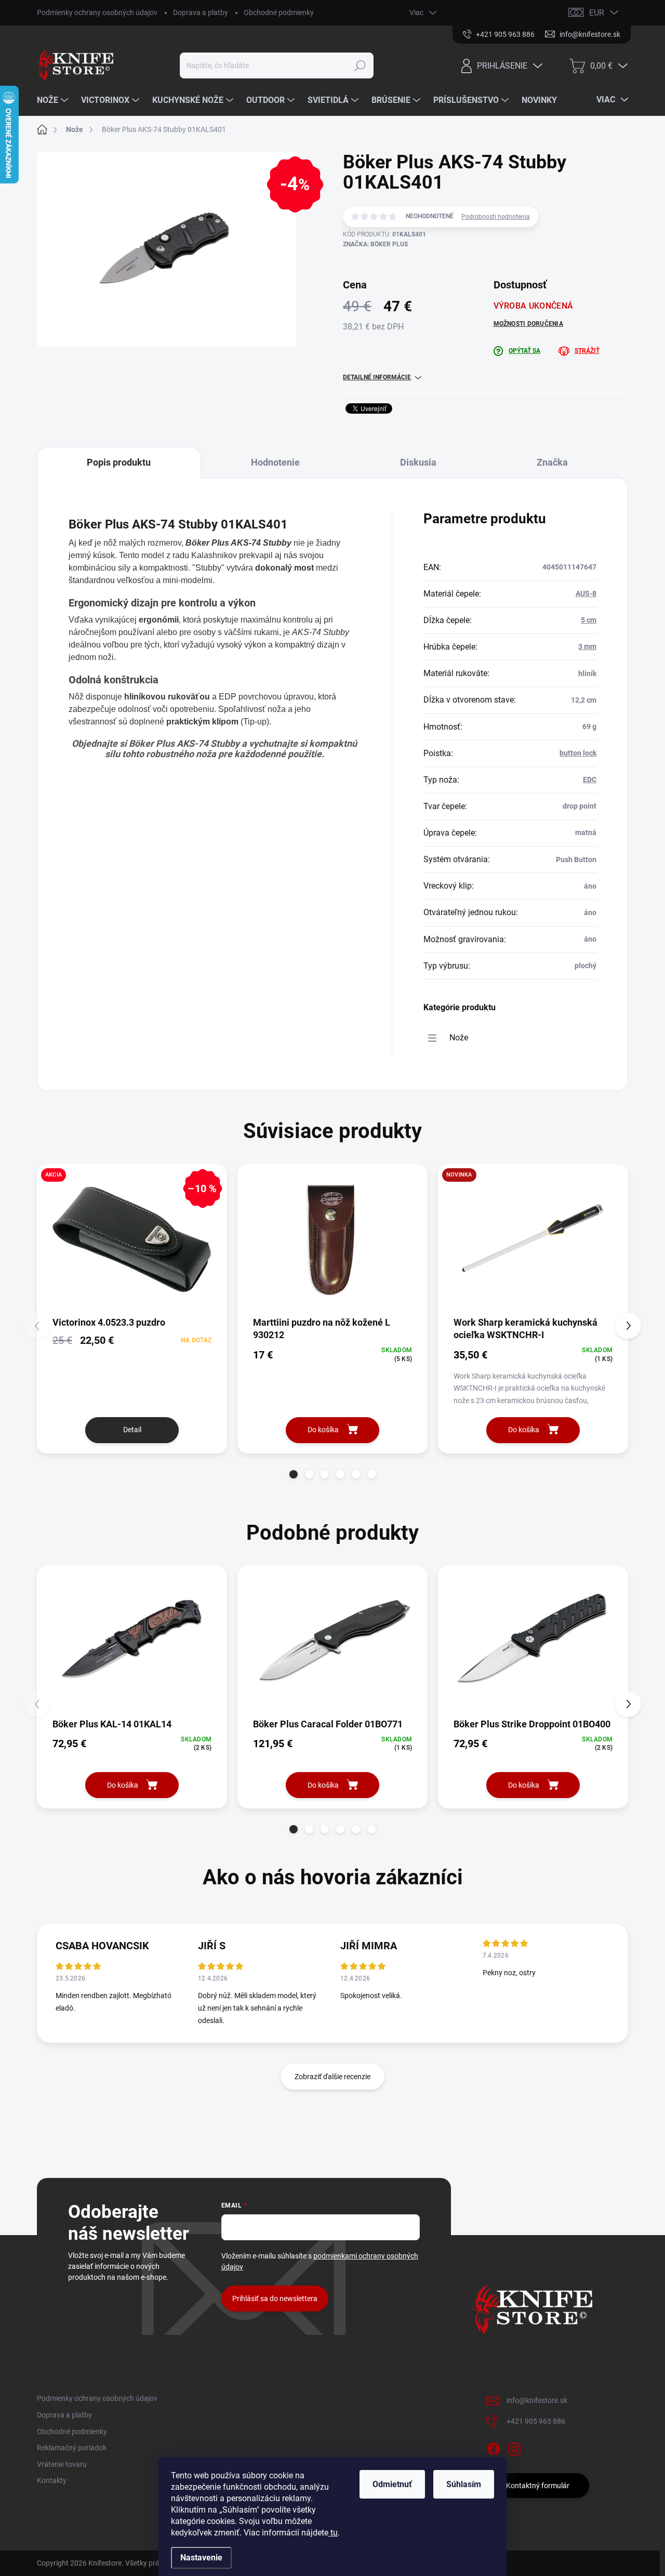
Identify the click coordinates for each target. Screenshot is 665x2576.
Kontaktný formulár (538, 2486)
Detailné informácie (377, 377)
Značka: (375, 244)
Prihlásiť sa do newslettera (275, 2298)
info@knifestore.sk (537, 2400)
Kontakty (52, 2480)
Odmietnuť (392, 2484)
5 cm (589, 620)
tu (333, 2533)
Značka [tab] (552, 462)
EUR (597, 13)
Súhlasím (464, 2484)
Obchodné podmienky (279, 12)
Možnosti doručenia (528, 324)
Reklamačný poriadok (72, 2448)
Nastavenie (201, 2558)
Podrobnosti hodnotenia (496, 217)
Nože (459, 1038)
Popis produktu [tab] (119, 462)
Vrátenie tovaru (62, 2464)
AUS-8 (586, 593)
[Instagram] (514, 2448)
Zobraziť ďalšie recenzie (332, 2077)
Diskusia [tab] (418, 462)
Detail (132, 1430)
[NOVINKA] (533, 1239)
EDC (590, 780)
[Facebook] (494, 2448)
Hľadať (360, 65)
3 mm (587, 646)
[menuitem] (54, 100)
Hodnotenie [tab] (275, 462)
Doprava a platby (201, 12)
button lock (578, 753)
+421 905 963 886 (536, 2421)
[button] (294, 1474)
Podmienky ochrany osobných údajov (97, 12)
